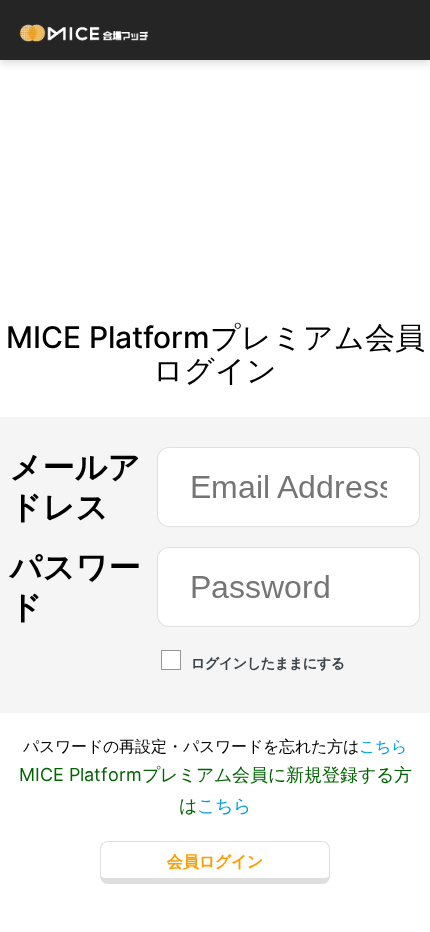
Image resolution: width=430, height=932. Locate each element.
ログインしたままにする (268, 662)
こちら (383, 746)
